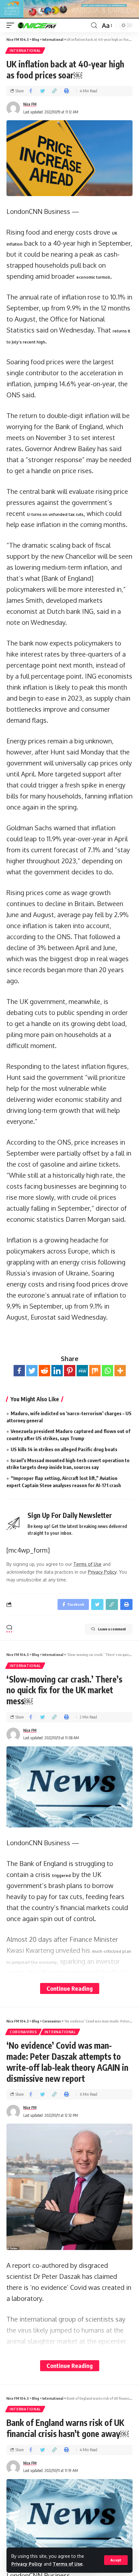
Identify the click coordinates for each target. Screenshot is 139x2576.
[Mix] (95, 1371)
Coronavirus (23, 2032)
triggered (61, 1876)
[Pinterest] (70, 1371)
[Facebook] (19, 1371)
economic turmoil (93, 277)
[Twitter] (32, 1371)
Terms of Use (68, 2564)
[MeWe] (82, 1371)
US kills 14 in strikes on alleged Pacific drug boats (64, 1449)
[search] (94, 25)
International (25, 51)
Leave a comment (112, 1629)
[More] (120, 1371)
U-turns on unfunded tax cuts (55, 514)
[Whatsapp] (107, 1371)
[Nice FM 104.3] (45, 25)
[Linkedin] (57, 1371)
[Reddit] (44, 1371)
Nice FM (30, 104)
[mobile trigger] (12, 25)
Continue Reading (70, 1988)
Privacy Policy (27, 2564)
